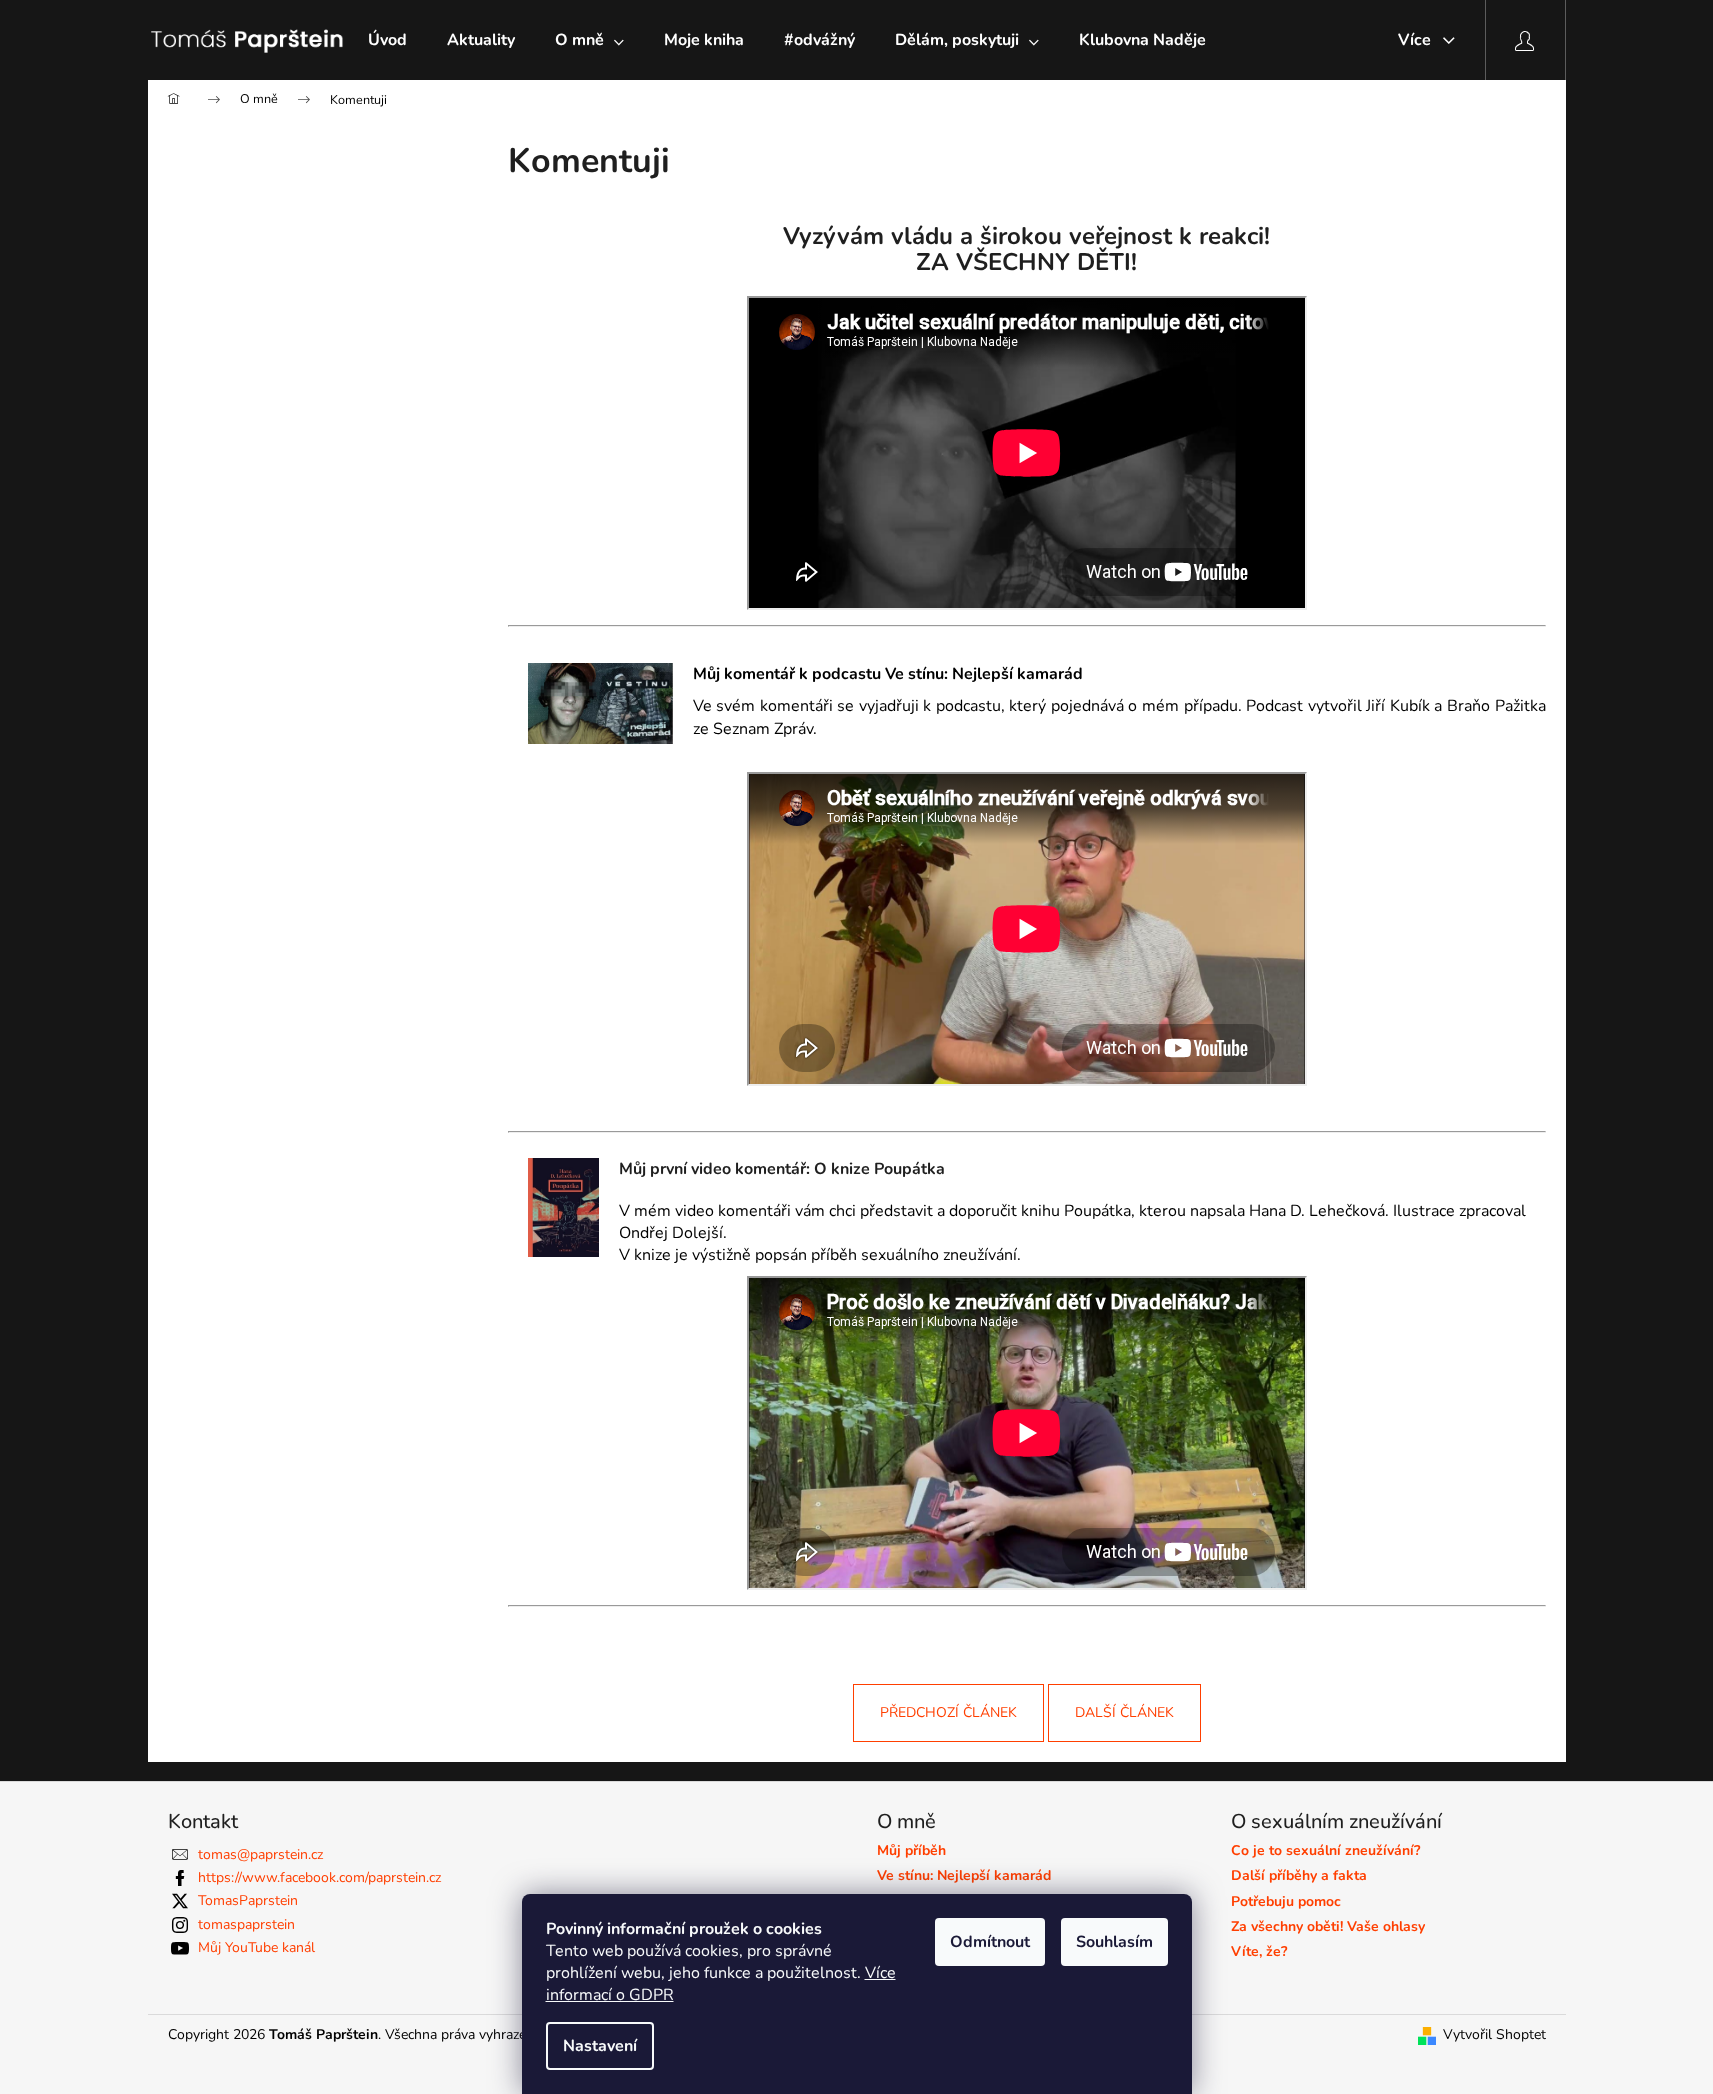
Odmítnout (990, 1942)
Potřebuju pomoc (1286, 1901)
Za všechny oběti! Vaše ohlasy (1328, 1926)
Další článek (1124, 1712)
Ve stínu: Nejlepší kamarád (964, 1875)
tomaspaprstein (246, 1924)
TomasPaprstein (248, 1900)
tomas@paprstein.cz (260, 1854)
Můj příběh (911, 1850)
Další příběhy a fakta (1299, 1875)
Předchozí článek (948, 1712)
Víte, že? (1259, 1951)
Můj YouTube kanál (256, 1947)
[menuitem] (387, 40)
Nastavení (600, 2046)
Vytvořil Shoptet (1494, 2034)
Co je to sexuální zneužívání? (1325, 1850)
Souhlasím (1114, 1942)
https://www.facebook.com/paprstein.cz (319, 1877)
